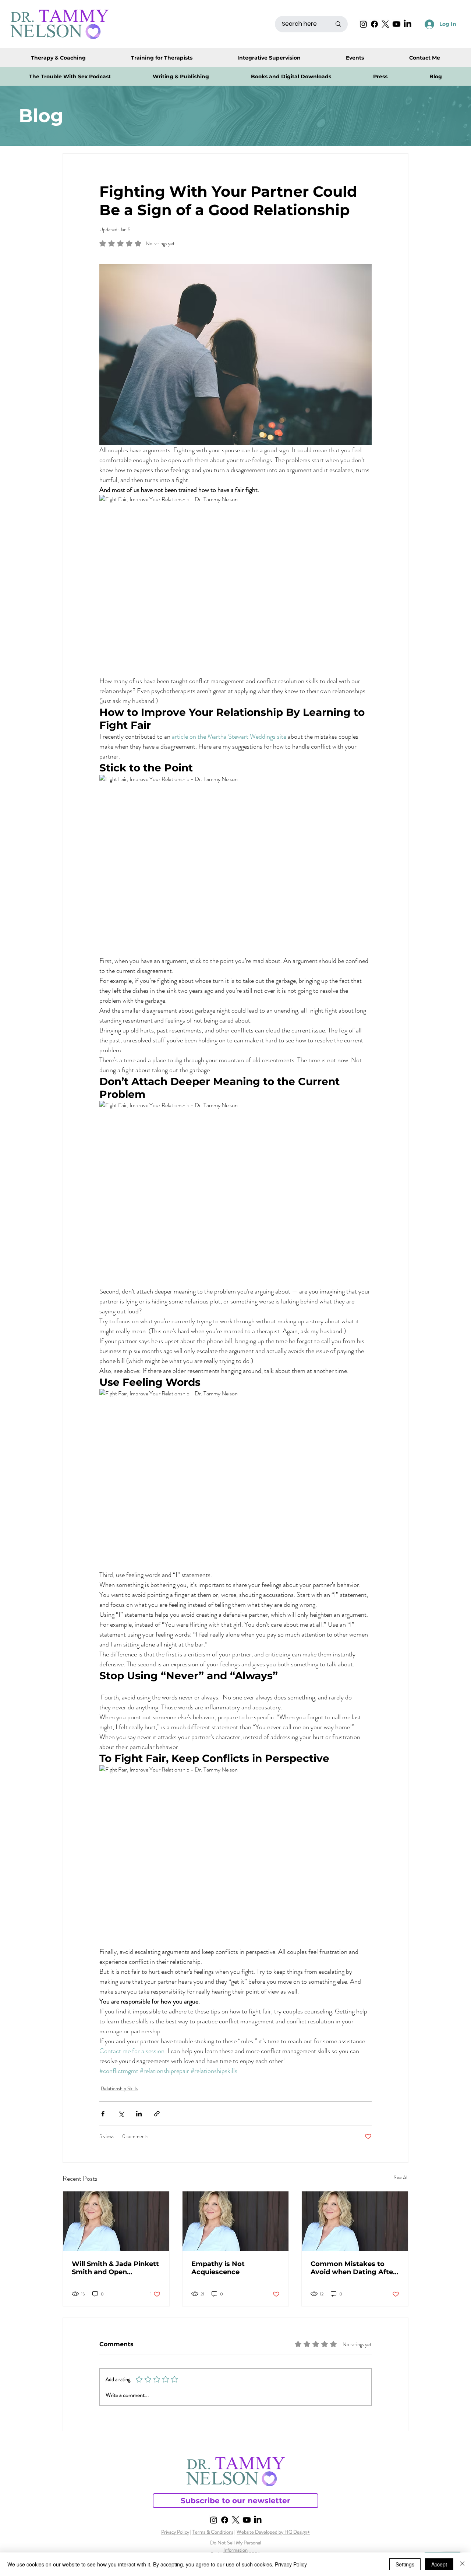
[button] (291, 76)
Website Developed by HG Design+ (273, 2532)
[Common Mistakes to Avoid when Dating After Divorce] (355, 2221)
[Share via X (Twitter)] (121, 2114)
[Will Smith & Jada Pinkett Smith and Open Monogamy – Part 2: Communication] (116, 2221)
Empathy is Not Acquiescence (218, 2268)
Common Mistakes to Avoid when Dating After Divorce (353, 2268)
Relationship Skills (119, 2088)
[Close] (462, 2564)
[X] (385, 24)
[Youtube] (396, 24)
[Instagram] (363, 24)
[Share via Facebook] (103, 2114)
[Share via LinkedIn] (139, 2114)
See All (401, 2177)
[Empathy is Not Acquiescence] (236, 2221)
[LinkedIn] (408, 24)
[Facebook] (374, 24)
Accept (439, 2564)
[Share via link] (157, 2114)
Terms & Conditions (213, 2532)
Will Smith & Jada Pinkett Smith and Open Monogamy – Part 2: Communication (115, 2268)
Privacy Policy (175, 2532)
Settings (405, 2564)
